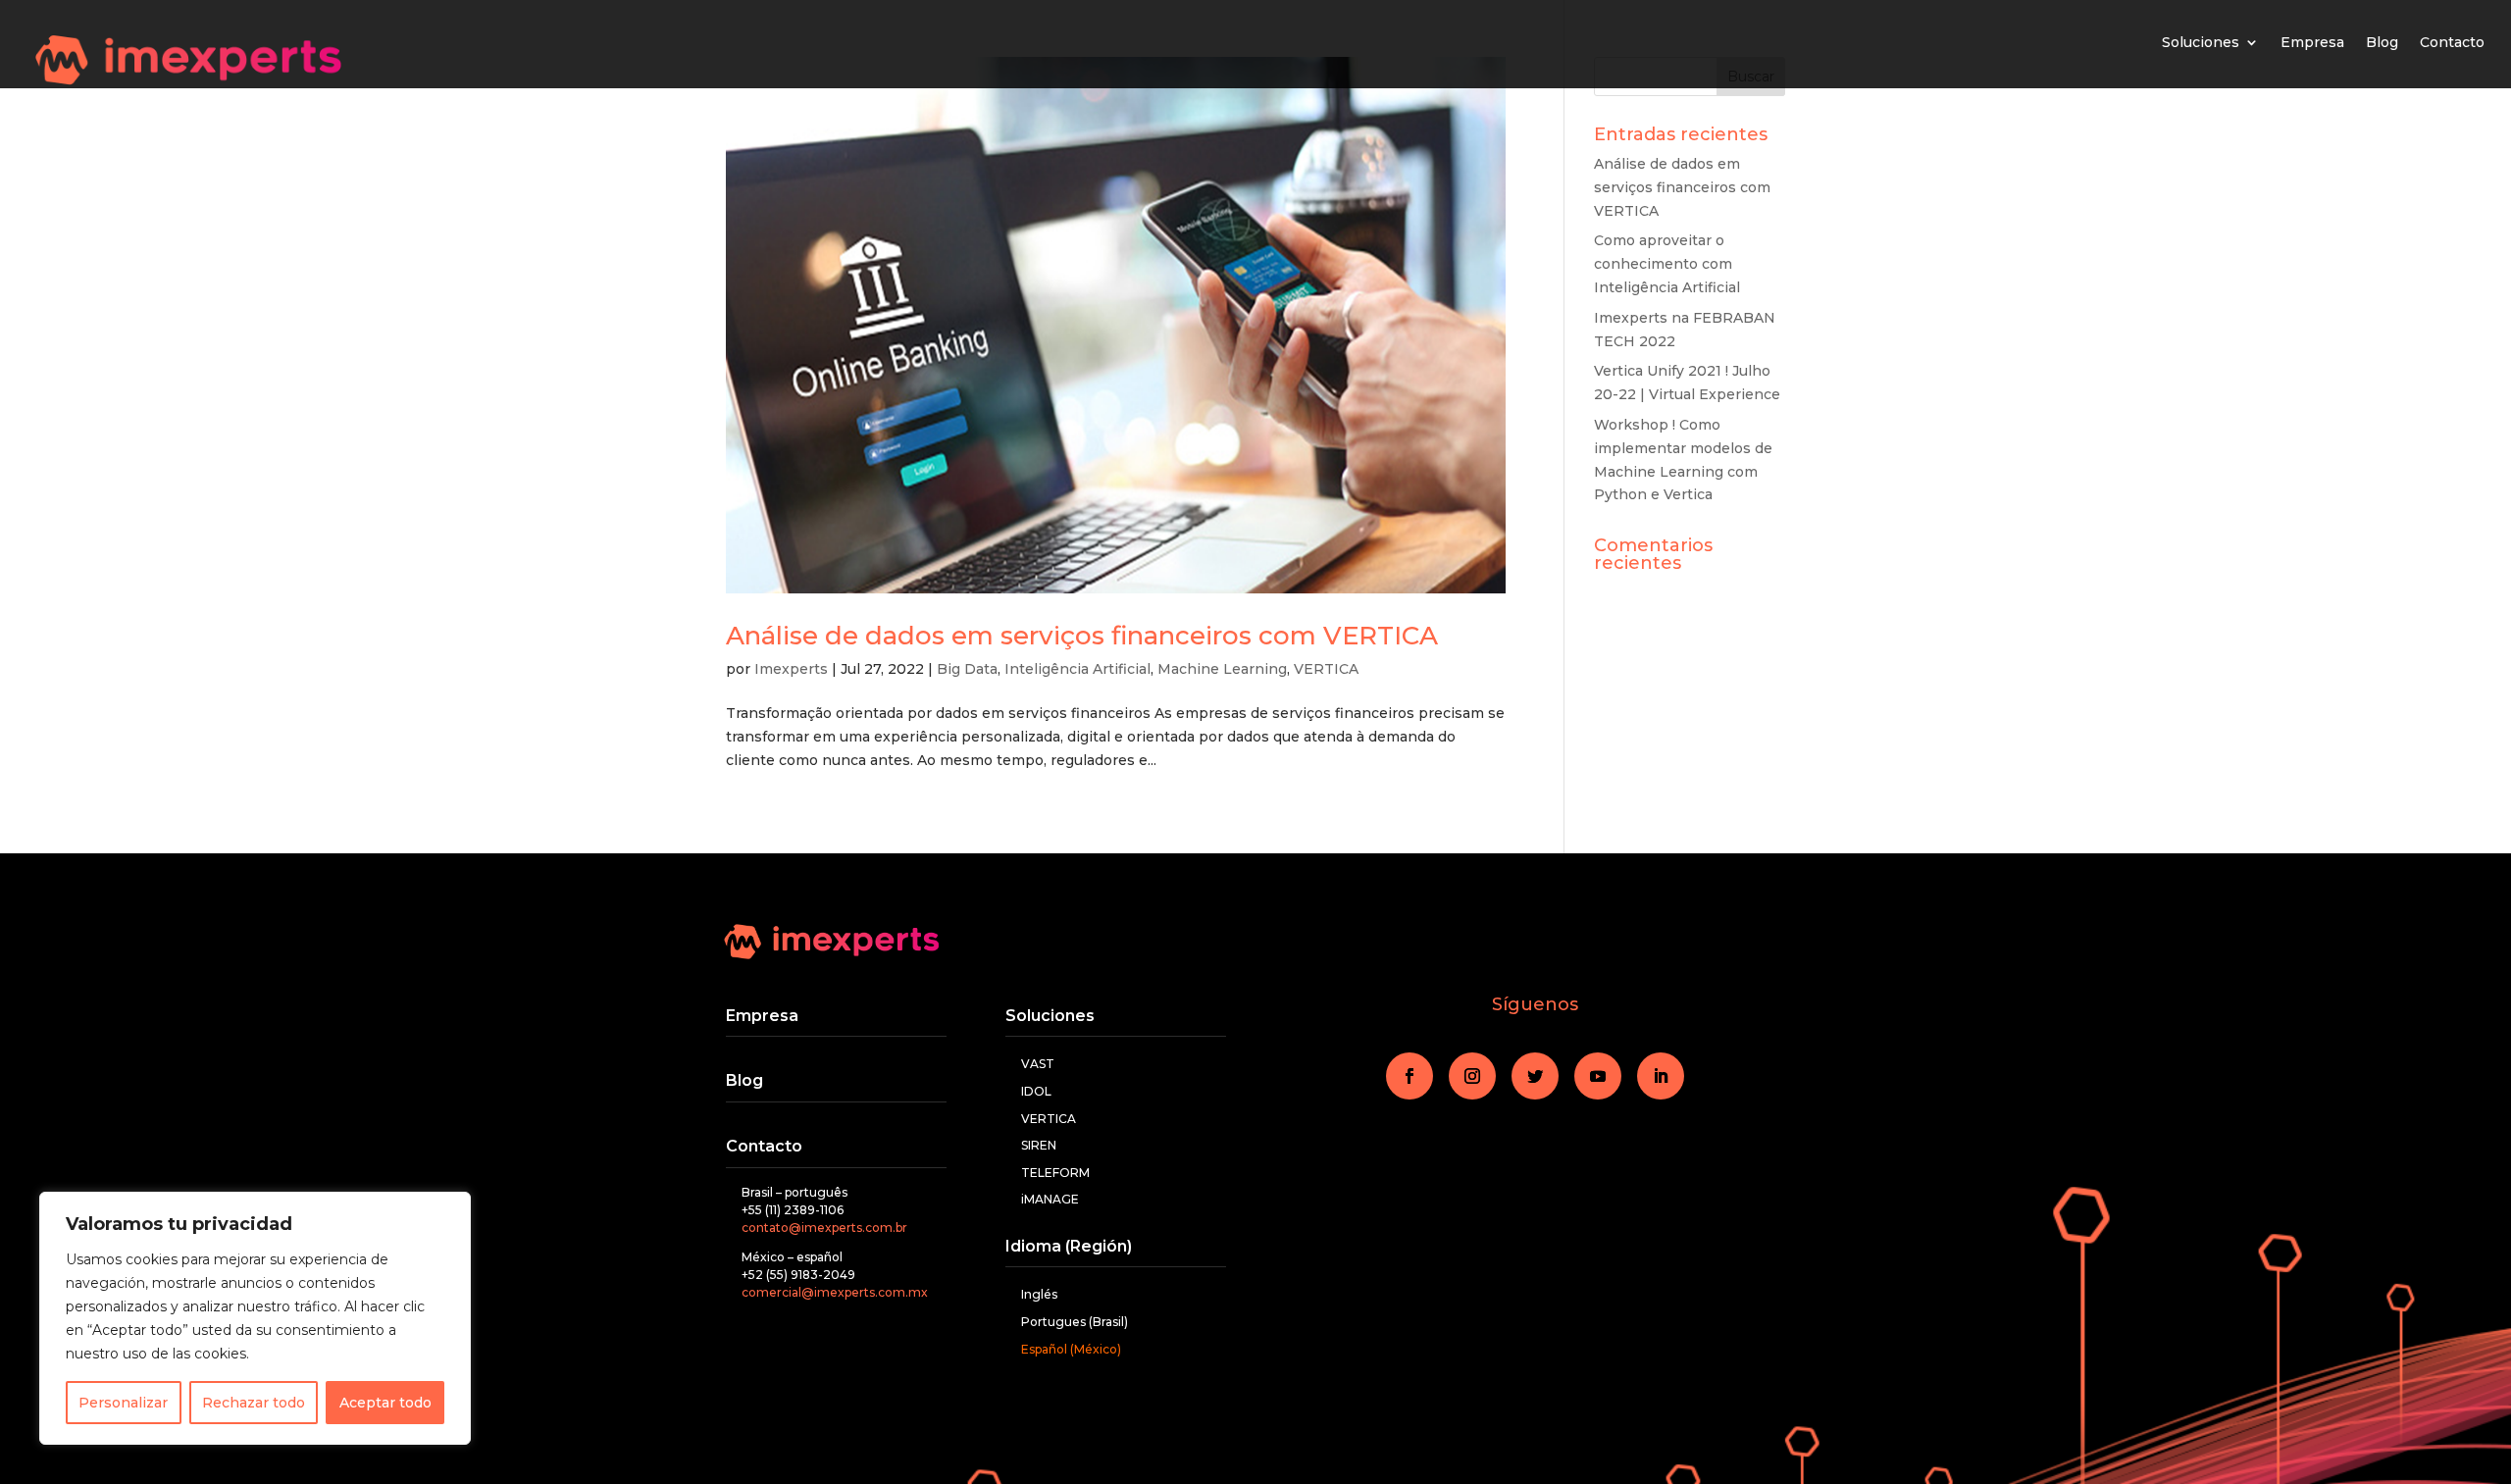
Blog (2382, 42)
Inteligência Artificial (1077, 669)
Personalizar (123, 1403)
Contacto (2452, 42)
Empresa (2312, 42)
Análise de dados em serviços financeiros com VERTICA (1082, 636)
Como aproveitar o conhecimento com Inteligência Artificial (1667, 264)
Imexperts (791, 669)
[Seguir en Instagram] (1472, 1076)
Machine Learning (1222, 669)
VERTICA (1326, 669)
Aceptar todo (385, 1403)
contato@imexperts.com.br (824, 1228)
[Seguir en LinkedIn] (1661, 1076)
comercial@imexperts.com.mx (835, 1292)
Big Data (967, 669)
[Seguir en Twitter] (1535, 1076)
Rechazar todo (254, 1403)
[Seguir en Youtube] (1598, 1076)
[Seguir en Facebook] (1409, 1076)
